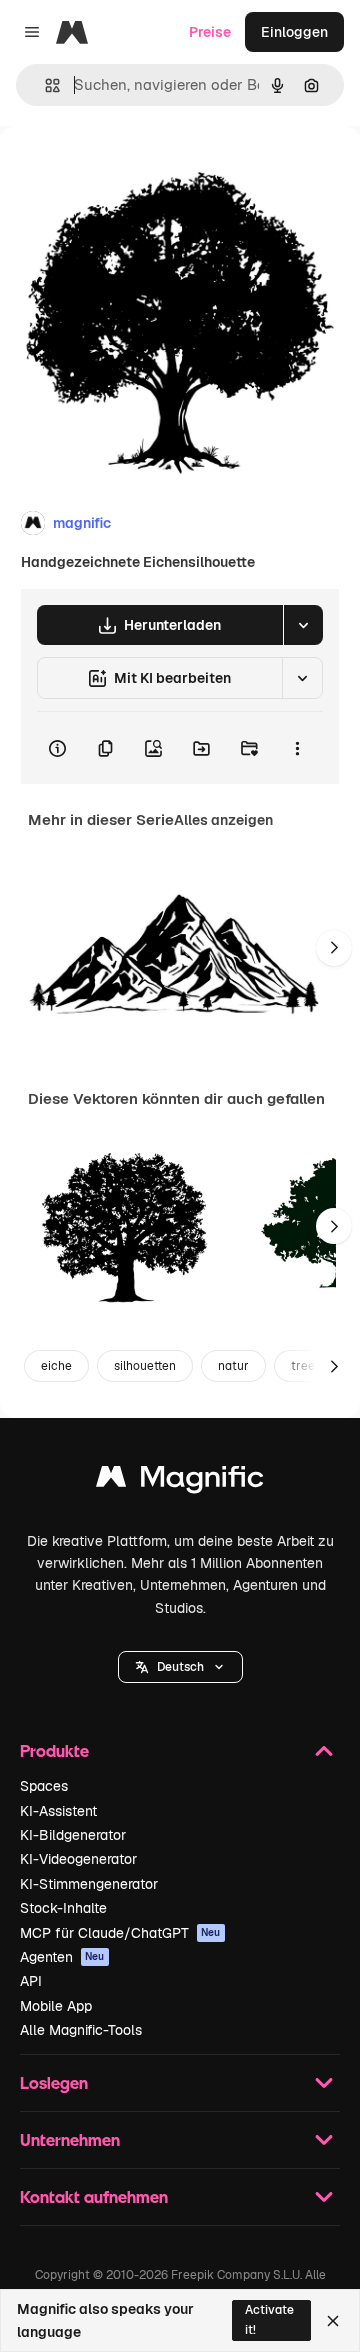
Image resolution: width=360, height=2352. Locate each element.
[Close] (333, 2321)
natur (233, 1366)
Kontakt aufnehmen (94, 2196)
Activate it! (269, 2319)
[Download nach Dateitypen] (303, 625)
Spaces (44, 1786)
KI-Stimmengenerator (89, 1884)
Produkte (54, 1750)
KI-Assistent (58, 1811)
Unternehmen (70, 2139)
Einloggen (294, 32)
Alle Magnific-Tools (81, 2030)
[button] (180, 1667)
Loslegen (54, 2082)
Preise (210, 32)
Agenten (62, 1957)
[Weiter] (334, 948)
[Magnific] (180, 1481)
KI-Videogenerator (78, 1859)
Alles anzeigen (223, 820)
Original (128, 171)
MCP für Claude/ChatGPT (120, 1933)
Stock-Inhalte (63, 1908)
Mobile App (56, 2006)
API (31, 1981)
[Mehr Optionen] (297, 748)
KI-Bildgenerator (73, 1835)
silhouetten (145, 1366)
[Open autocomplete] (44, 85)
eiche (56, 1366)
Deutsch (180, 1667)
